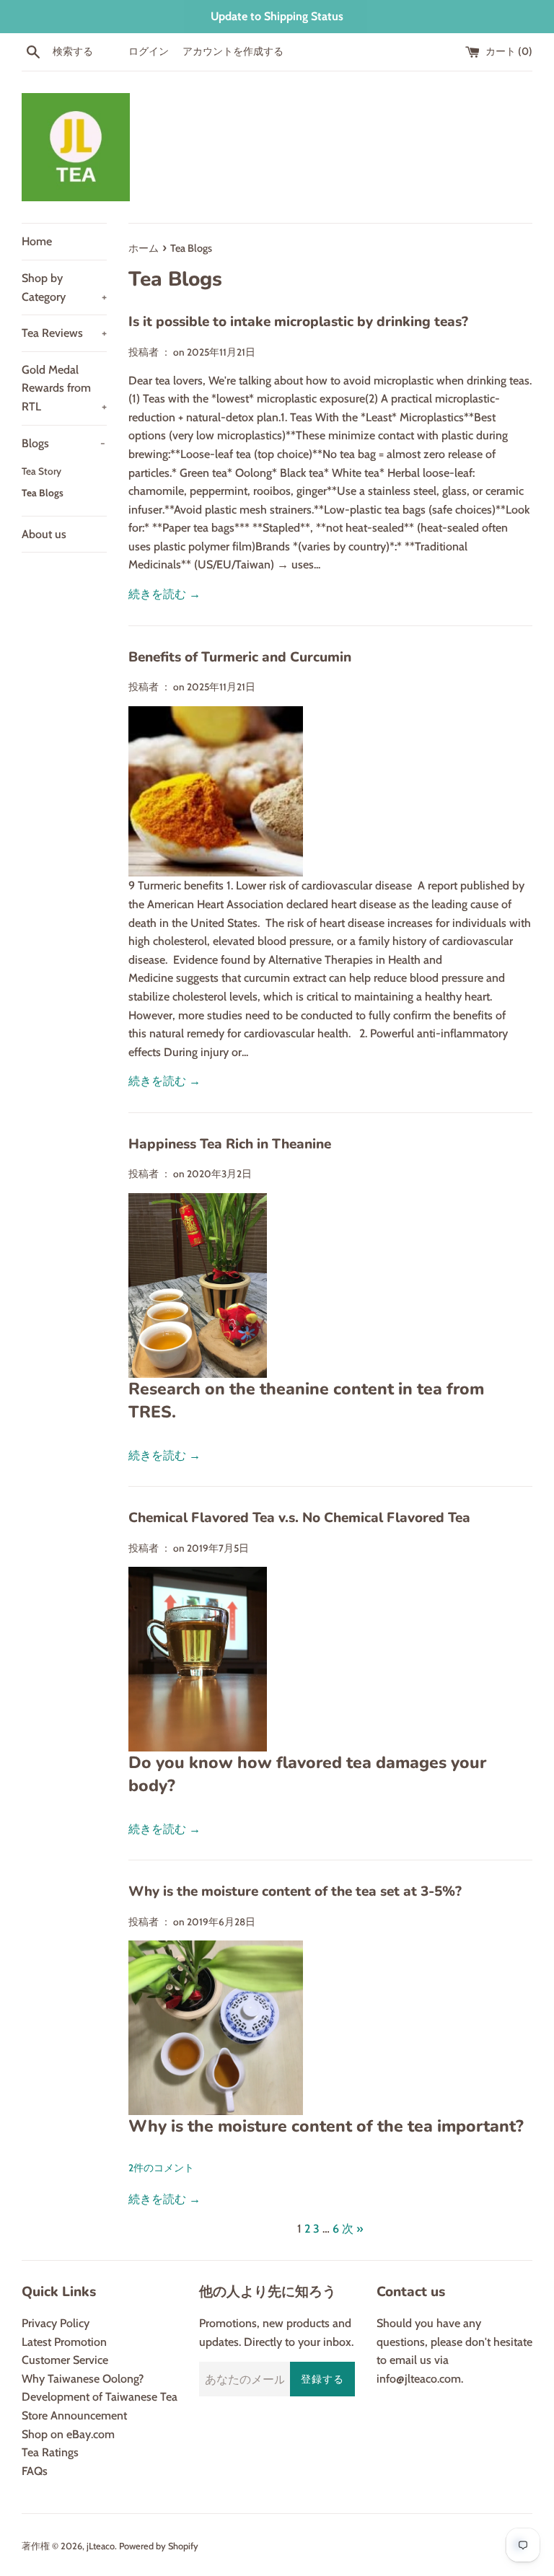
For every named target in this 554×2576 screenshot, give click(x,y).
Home (37, 241)
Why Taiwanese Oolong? (83, 2379)
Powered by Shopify (159, 2546)
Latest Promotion (64, 2342)
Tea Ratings (50, 2452)
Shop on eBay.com (68, 2434)
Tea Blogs (43, 493)
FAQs (35, 2471)
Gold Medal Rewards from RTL (64, 388)
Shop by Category (64, 287)
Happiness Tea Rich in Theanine (230, 1144)
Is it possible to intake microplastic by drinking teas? (298, 322)
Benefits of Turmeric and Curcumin (240, 657)
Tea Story (41, 471)
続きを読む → (164, 594)
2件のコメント (161, 2168)
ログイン (149, 51)
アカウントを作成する (233, 51)
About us (44, 534)
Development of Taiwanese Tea (100, 2397)
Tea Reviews (64, 333)
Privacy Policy (56, 2323)
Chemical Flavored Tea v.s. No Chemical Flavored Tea (299, 1518)
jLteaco (101, 2546)
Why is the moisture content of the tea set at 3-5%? (295, 1891)
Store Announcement (74, 2415)
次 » (352, 2229)
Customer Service (65, 2360)
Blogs (63, 443)
